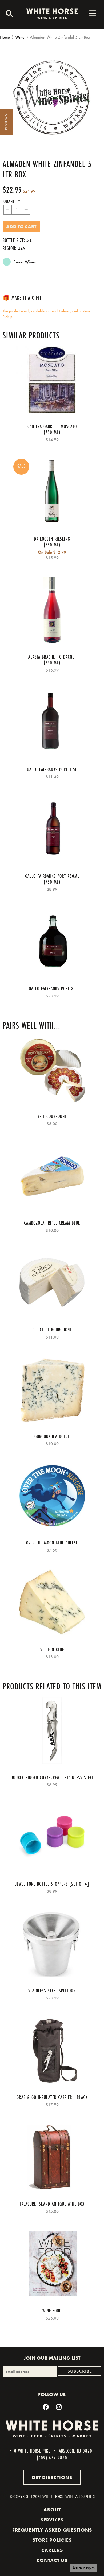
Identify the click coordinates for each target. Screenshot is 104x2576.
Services (52, 2520)
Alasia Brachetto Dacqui (52, 657)
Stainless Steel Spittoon (52, 1990)
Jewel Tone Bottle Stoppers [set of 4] (52, 1884)
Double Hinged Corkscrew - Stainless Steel (52, 1777)
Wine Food (52, 2310)
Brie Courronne (52, 1116)
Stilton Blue (52, 1649)
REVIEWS (6, 122)
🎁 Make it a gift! (22, 298)
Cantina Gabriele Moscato (52, 426)
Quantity (12, 201)
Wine (20, 37)
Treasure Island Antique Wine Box (52, 2204)
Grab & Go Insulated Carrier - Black (52, 2097)
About (52, 2510)
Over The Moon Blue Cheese (52, 1543)
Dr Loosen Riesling (52, 539)
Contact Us (52, 2560)
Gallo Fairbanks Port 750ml (52, 876)
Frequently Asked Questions (52, 2530)
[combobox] (8, 14)
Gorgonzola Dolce (52, 1436)
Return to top (82, 2568)
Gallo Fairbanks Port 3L (52, 988)
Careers (52, 2550)
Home (5, 37)
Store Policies (52, 2540)
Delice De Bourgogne (52, 1330)
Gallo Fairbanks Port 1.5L (52, 769)
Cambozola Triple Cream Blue (52, 1223)
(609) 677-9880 (52, 2458)
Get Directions (52, 2477)
